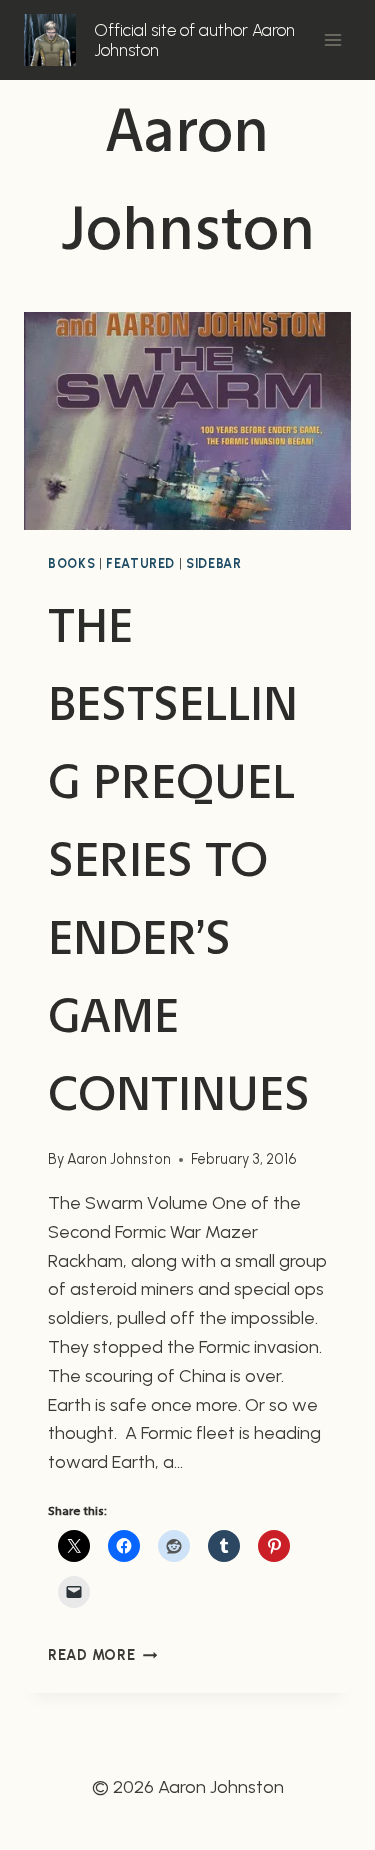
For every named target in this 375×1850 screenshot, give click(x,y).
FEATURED (140, 563)
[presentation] (187, 421)
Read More (102, 1655)
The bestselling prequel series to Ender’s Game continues (179, 860)
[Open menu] (332, 39)
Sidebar (213, 563)
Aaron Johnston (119, 1159)
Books (71, 563)
